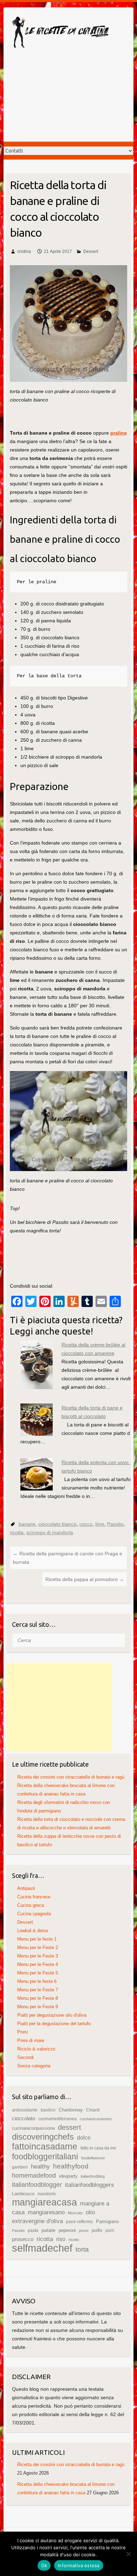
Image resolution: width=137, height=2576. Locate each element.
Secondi (25, 2057)
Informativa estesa (79, 2565)
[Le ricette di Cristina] (60, 34)
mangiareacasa (44, 2202)
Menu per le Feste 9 (38, 2007)
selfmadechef (42, 2248)
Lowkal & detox (33, 1931)
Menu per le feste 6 (37, 1981)
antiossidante (25, 2110)
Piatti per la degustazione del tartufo (54, 2024)
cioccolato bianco (57, 1524)
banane (27, 1524)
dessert (70, 2127)
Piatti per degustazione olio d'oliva (52, 2015)
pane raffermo (79, 2222)
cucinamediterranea (57, 2119)
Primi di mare (31, 2040)
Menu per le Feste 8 (38, 1998)
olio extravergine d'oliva (53, 2217)
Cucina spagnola (34, 1914)
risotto (74, 2240)
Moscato (75, 2213)
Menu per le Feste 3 (38, 1956)
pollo (97, 2230)
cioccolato (24, 2118)
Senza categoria (34, 2066)
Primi (22, 2032)
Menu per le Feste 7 (38, 1990)
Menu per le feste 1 (37, 1939)
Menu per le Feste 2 (38, 1947)
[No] (128, 2554)
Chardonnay (71, 2110)
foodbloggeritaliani (45, 2157)
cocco (86, 1524)
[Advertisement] (68, 101)
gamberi (20, 2167)
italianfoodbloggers (90, 2185)
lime (100, 1524)
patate (48, 2230)
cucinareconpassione (33, 2128)
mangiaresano (46, 2212)
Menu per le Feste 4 (38, 1964)
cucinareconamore (96, 2119)
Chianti (93, 2110)
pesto (84, 2230)
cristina (24, 251)
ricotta (17, 1532)
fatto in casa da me (98, 2148)
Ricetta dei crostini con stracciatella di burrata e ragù (71, 1777)
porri (110, 2230)
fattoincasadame (45, 2146)
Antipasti (26, 1888)
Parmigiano (107, 2222)
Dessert (91, 251)
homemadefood (34, 2175)
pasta (33, 2230)
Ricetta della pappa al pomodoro (85, 1579)
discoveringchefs (43, 2137)
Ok (44, 2565)
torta (82, 2249)
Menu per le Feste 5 (38, 1973)
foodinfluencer (93, 2158)
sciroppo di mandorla (50, 1532)
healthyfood (71, 2166)
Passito (115, 1524)
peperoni (67, 2230)
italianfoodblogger (37, 2185)
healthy (40, 2167)
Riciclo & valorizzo (36, 2049)
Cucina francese (34, 1897)
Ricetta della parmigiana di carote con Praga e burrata (68, 1558)
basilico (48, 2110)
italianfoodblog (93, 2176)
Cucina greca (31, 1905)
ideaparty (68, 2176)
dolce (84, 2138)
